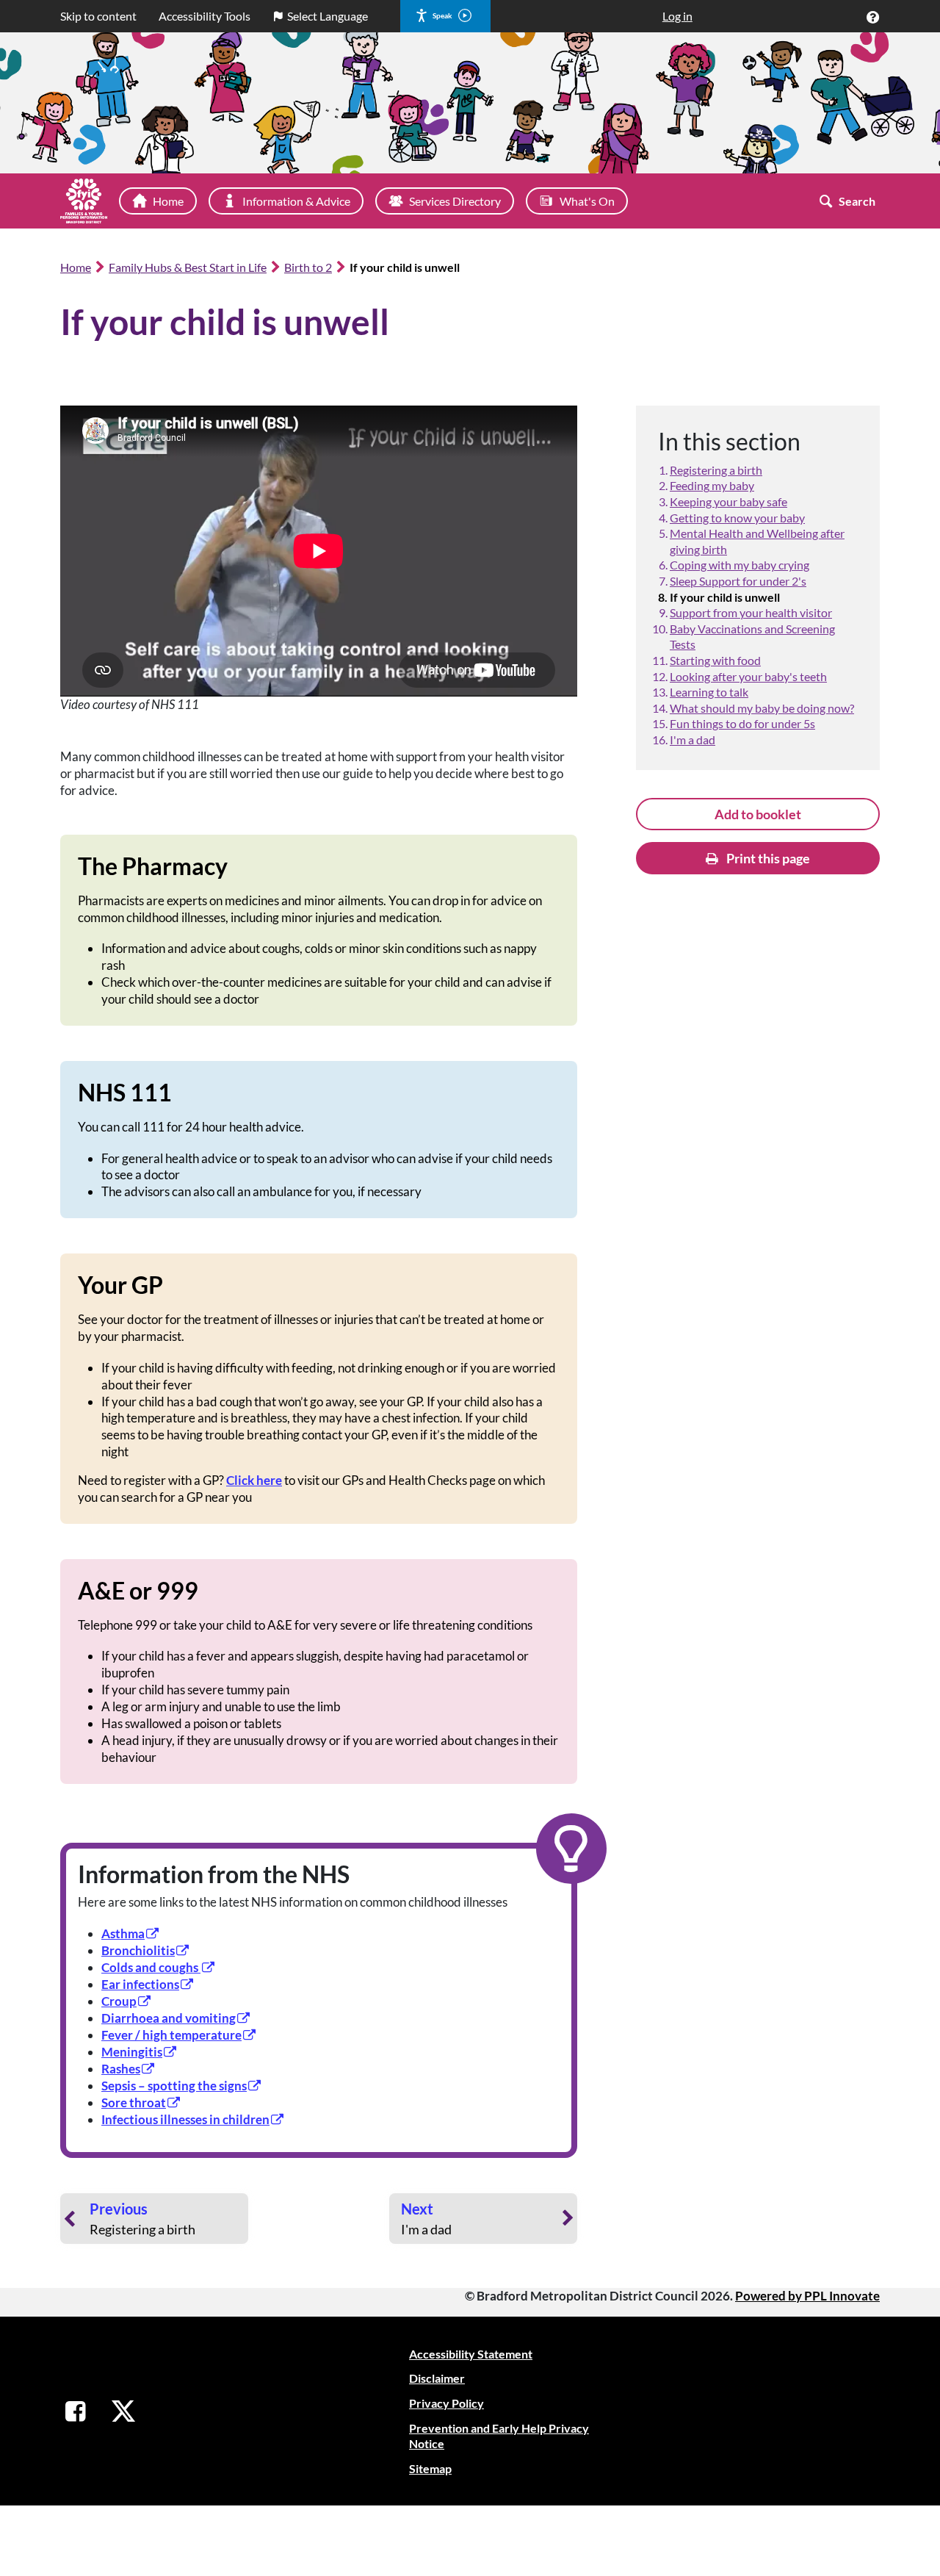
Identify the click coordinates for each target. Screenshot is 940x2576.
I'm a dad (693, 740)
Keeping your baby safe (728, 501)
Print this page (767, 858)
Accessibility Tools (205, 16)
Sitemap (430, 2468)
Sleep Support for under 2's (738, 581)
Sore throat (134, 2102)
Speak (442, 15)
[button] (872, 17)
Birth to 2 (308, 267)
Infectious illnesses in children (185, 2119)
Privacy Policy (446, 2403)
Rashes (121, 2069)
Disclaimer (437, 2378)
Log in (677, 16)
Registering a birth (716, 470)
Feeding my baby (712, 485)
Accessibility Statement (471, 2354)
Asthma (123, 1933)
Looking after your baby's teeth (748, 676)
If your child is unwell (725, 597)
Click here (254, 1480)
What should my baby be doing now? (762, 708)
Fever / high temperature (171, 2035)
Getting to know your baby (737, 518)
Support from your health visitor (751, 612)
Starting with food (715, 660)
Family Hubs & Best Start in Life (188, 267)
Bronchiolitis (138, 1950)
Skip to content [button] (98, 16)
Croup (119, 2001)
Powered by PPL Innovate (807, 2296)
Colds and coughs (151, 1967)
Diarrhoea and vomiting (169, 2018)
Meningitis (132, 2052)
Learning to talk (709, 692)
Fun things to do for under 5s (742, 723)
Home (76, 267)
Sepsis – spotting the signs (174, 2086)
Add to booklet (758, 814)
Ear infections (140, 1984)
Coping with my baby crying (740, 565)
